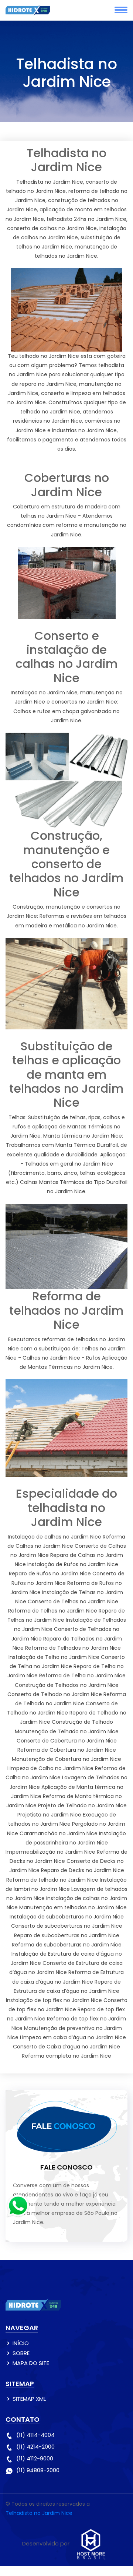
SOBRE (21, 2353)
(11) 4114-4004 (35, 2435)
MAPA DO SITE (31, 2363)
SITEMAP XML (29, 2399)
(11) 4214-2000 (35, 2447)
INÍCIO (21, 2343)
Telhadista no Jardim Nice (39, 2513)
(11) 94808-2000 (38, 2470)
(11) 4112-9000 (35, 2458)
